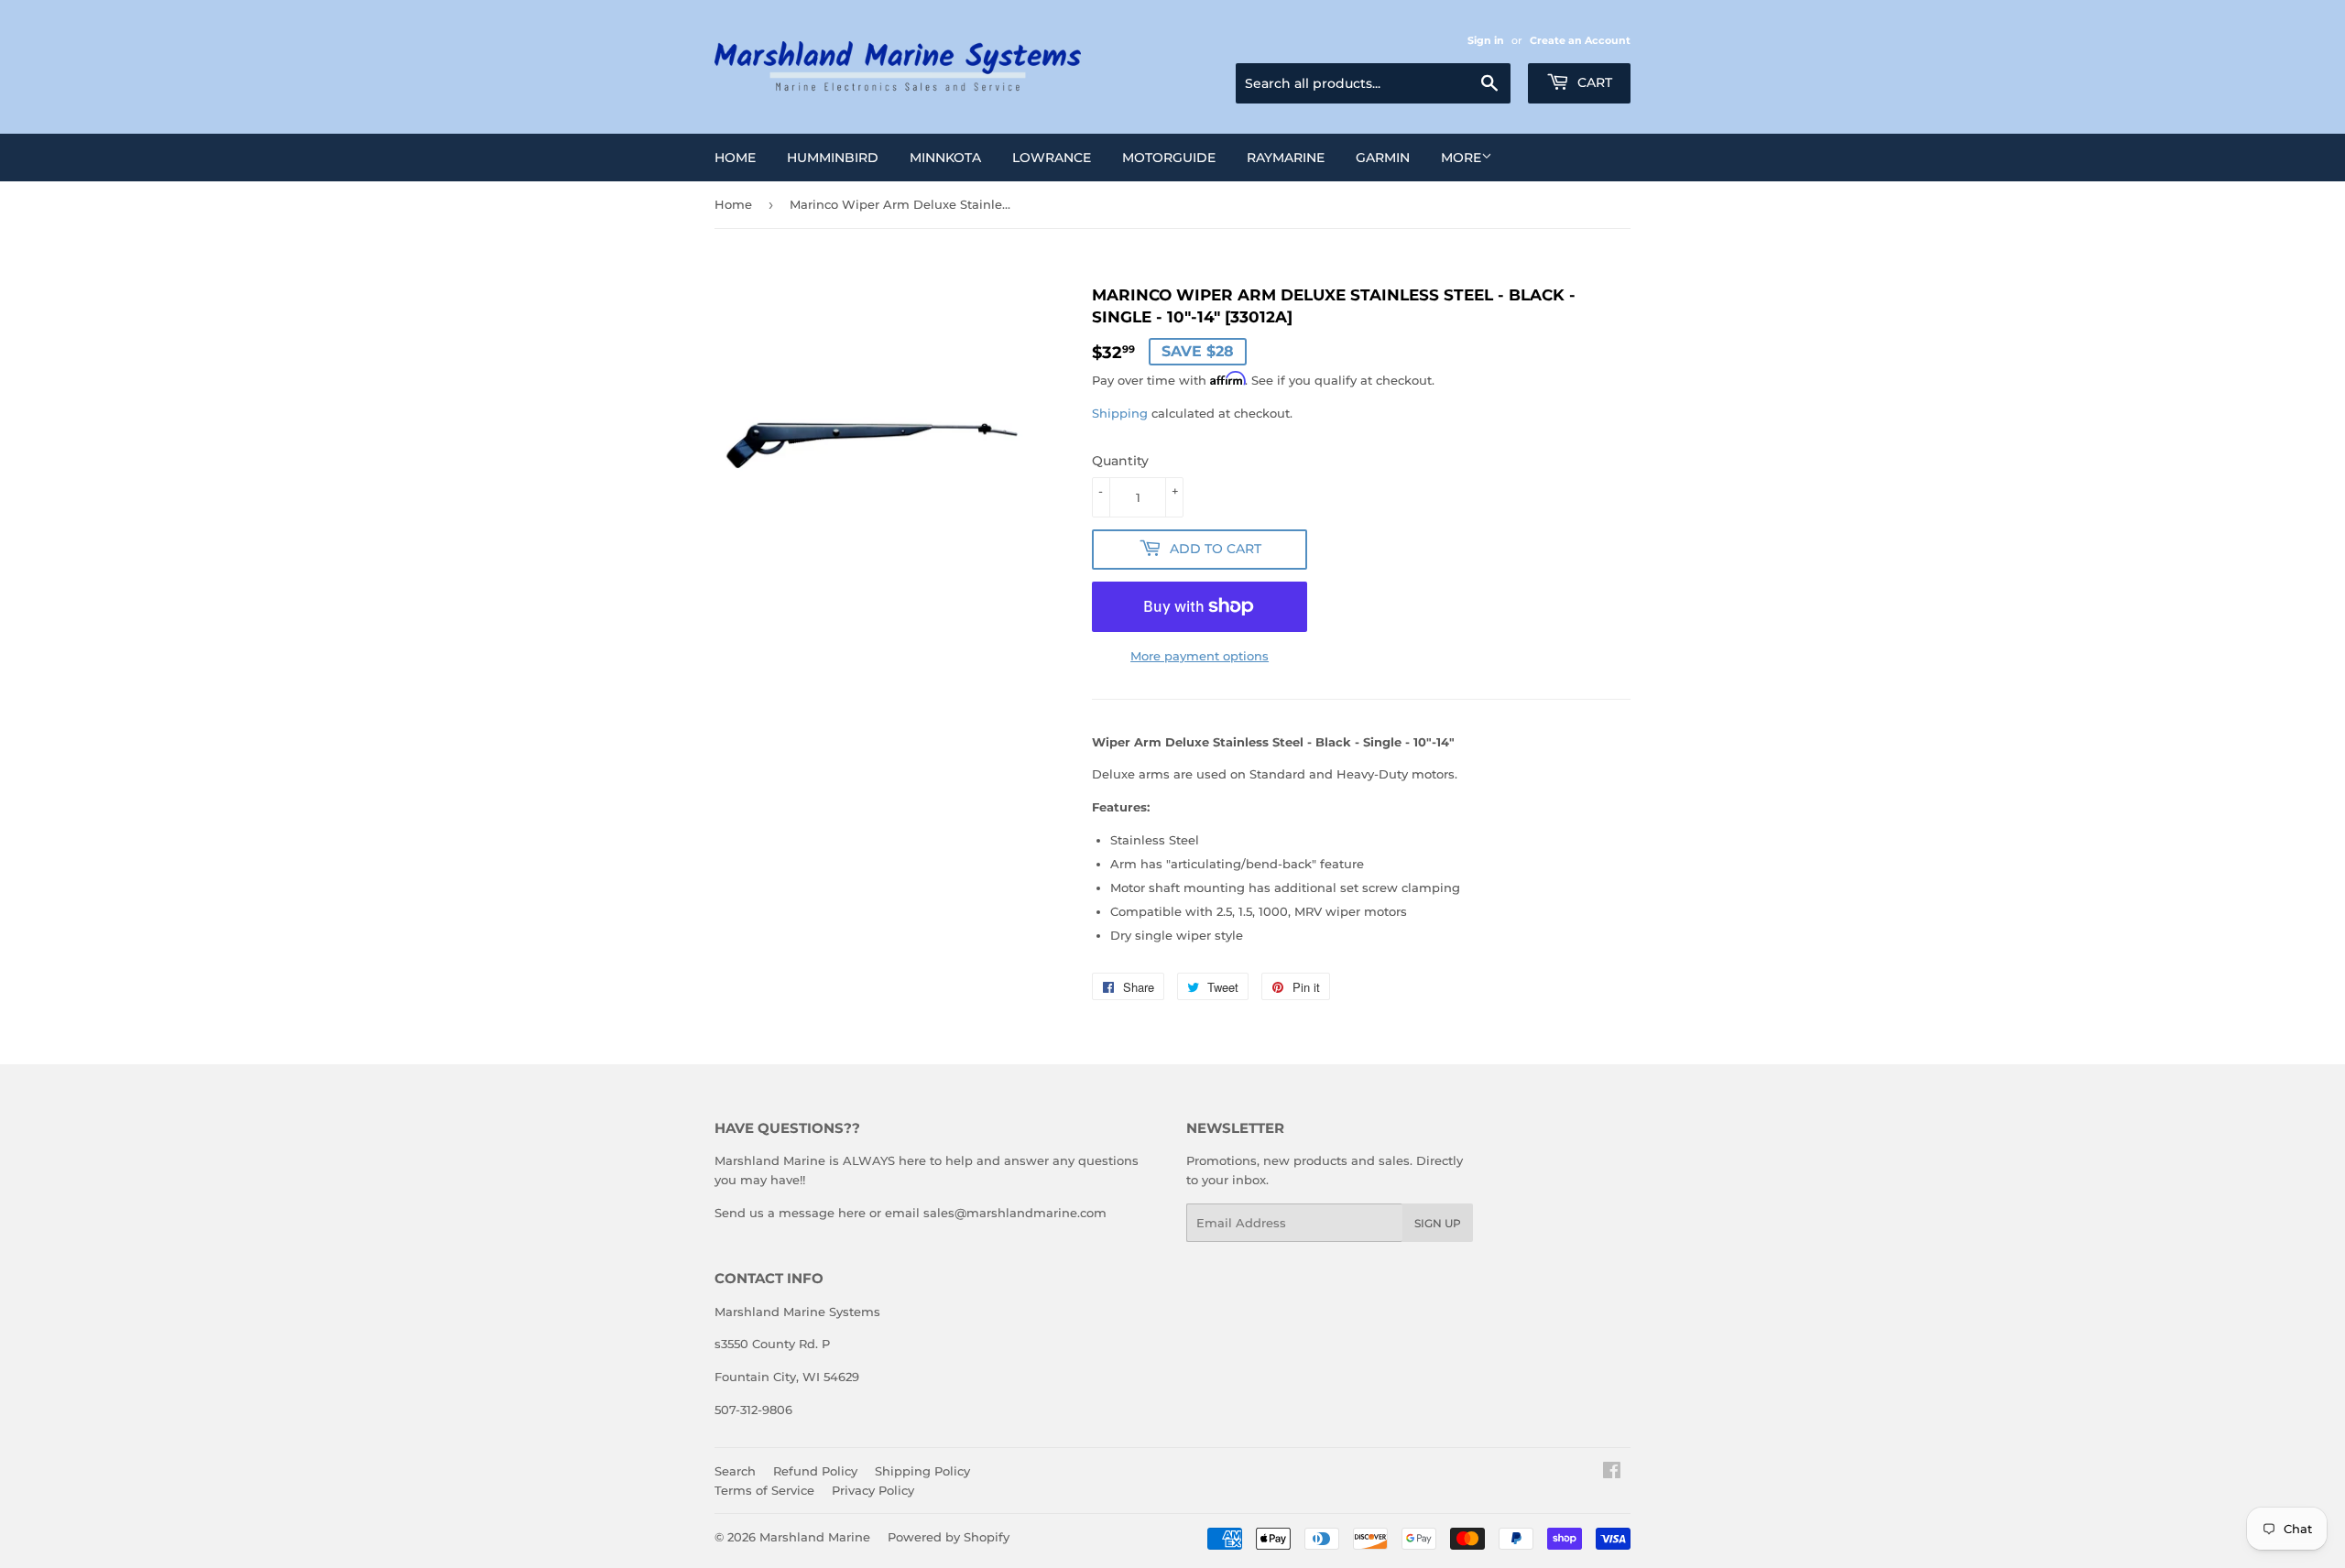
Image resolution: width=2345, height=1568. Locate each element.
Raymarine (1286, 158)
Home (735, 158)
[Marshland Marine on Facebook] (1612, 1473)
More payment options (1200, 656)
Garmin (1383, 158)
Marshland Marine (815, 1537)
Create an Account (1580, 40)
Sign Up (1438, 1223)
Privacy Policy (873, 1490)
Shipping (1120, 413)
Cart (1593, 82)
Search (735, 1471)
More (1461, 158)
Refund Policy (815, 1471)
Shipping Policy (922, 1471)
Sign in (1486, 40)
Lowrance (1052, 158)
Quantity (1120, 461)
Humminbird (833, 158)
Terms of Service (764, 1490)
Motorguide (1169, 158)
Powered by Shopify (949, 1537)
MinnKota (945, 158)
